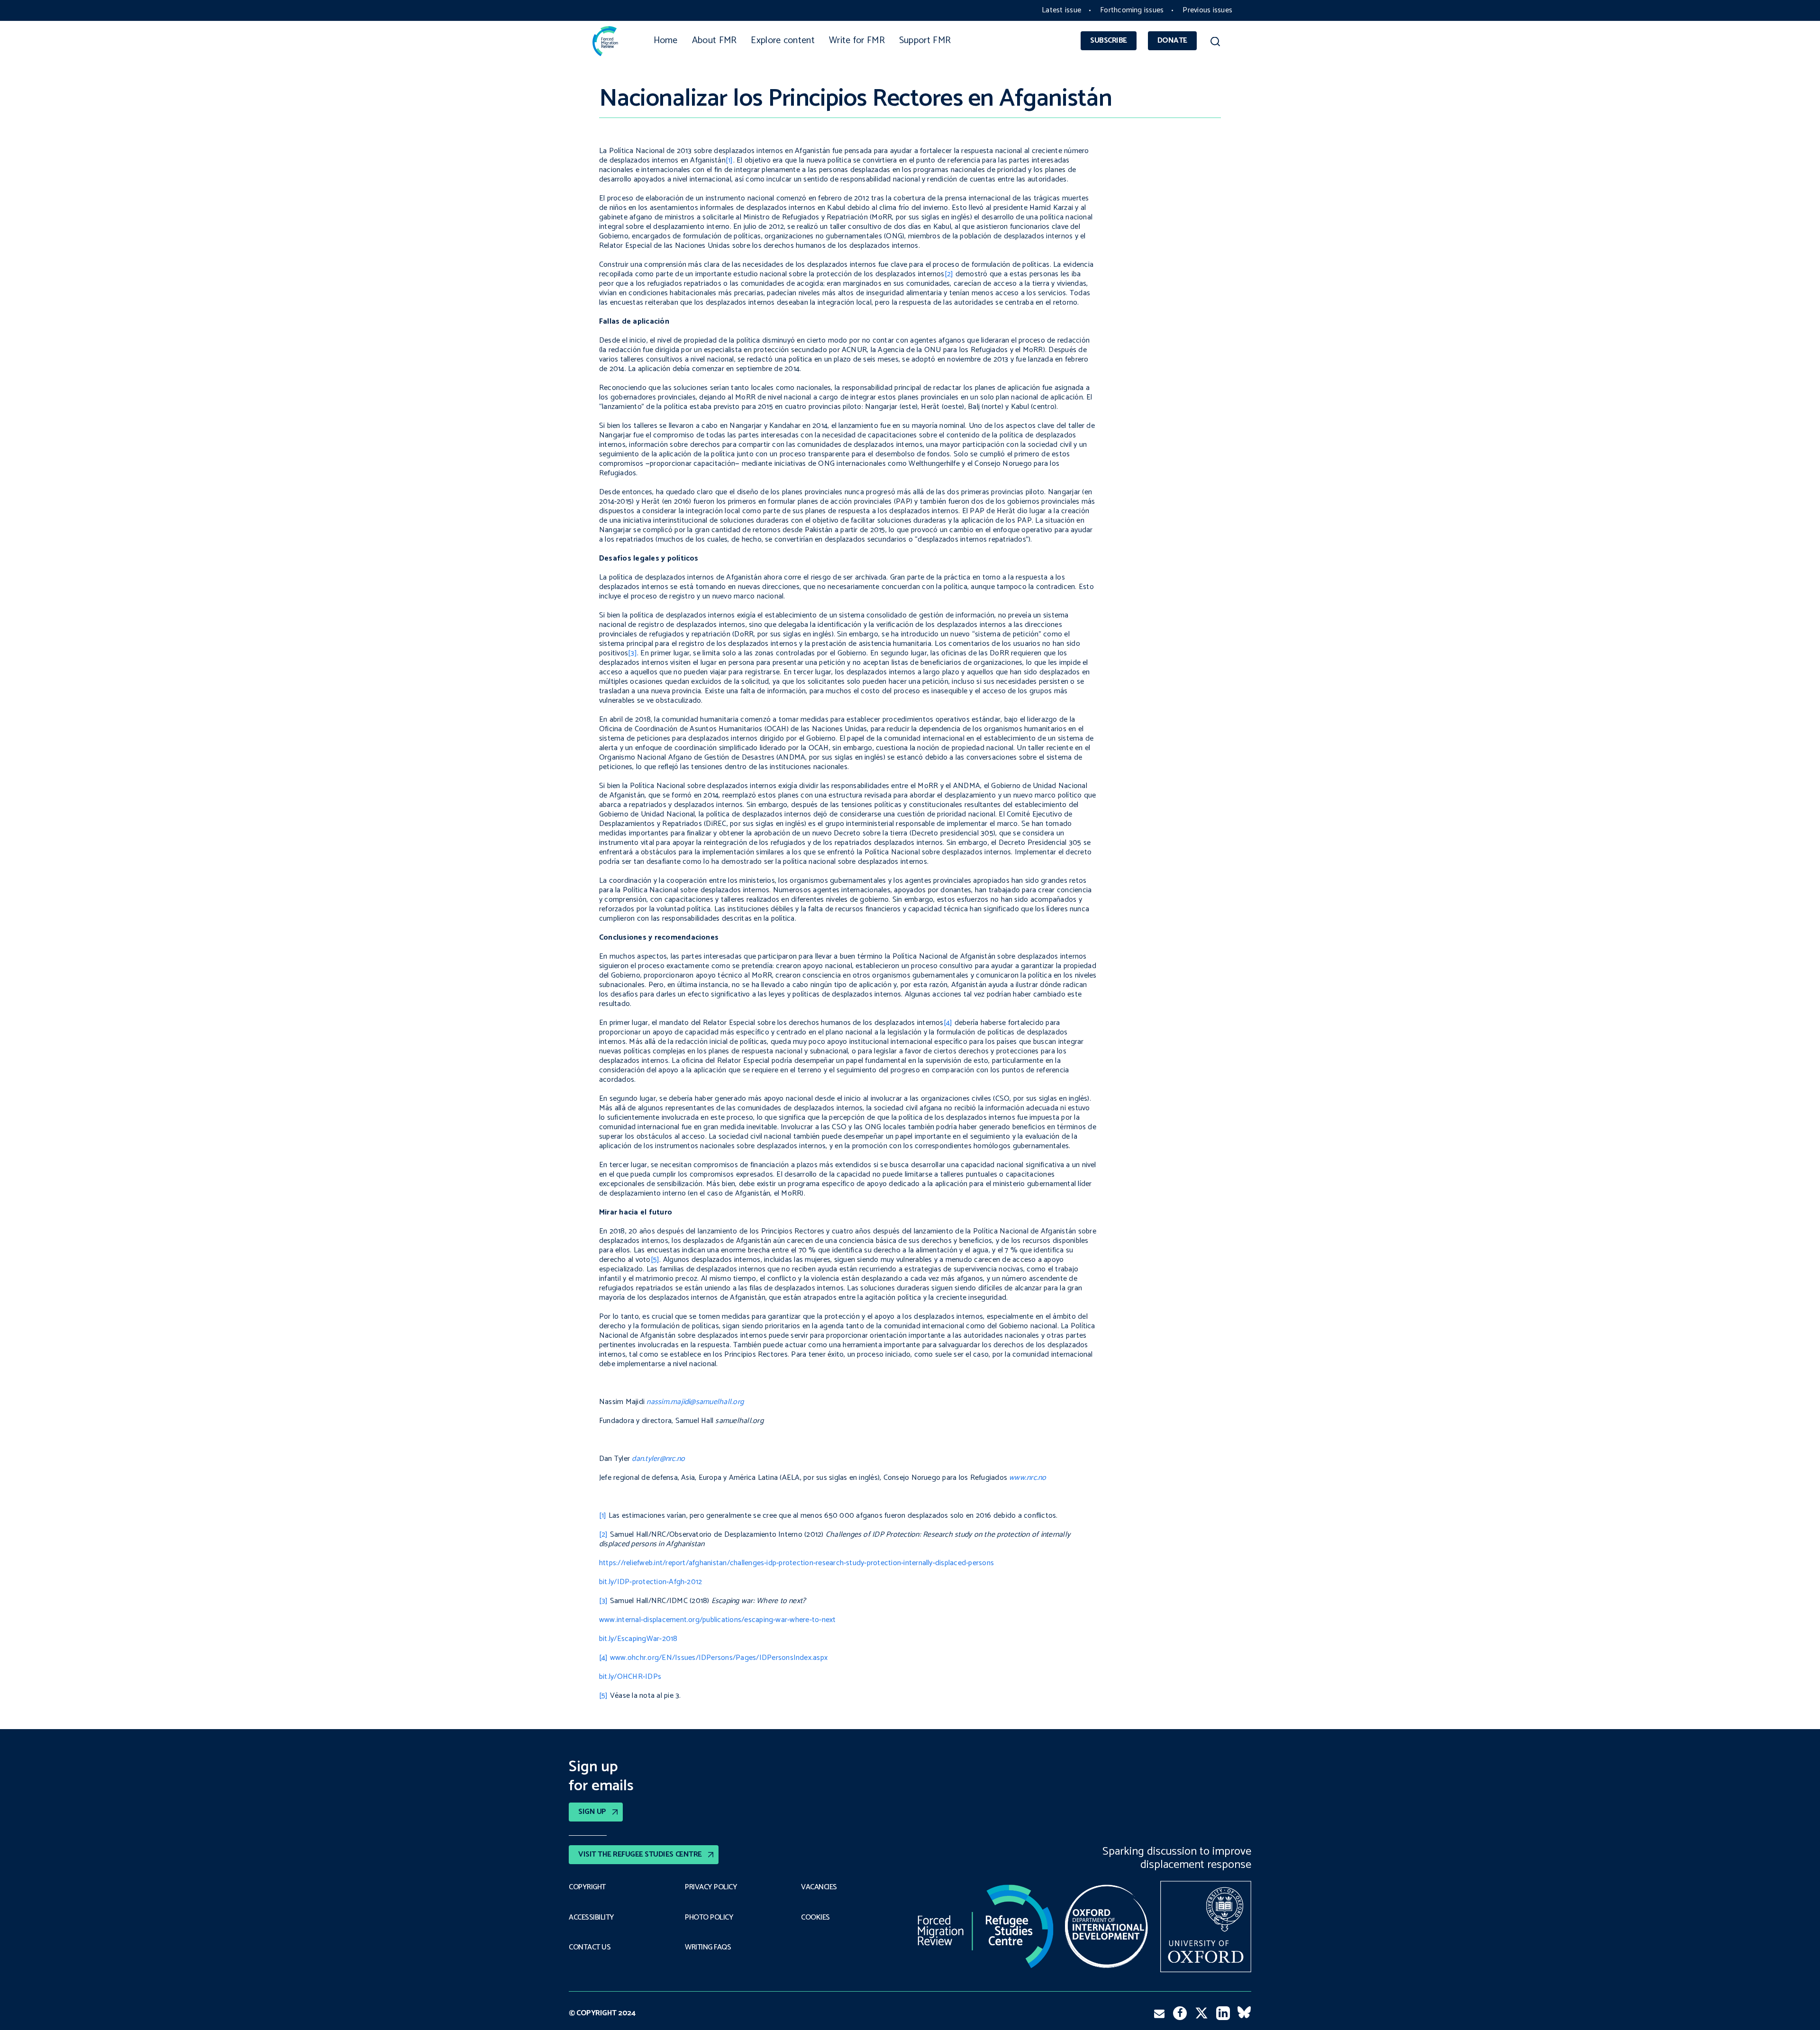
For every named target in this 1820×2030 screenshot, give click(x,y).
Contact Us (590, 1948)
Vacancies (819, 1887)
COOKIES (815, 1918)
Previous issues (1207, 10)
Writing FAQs (708, 1948)
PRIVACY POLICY (711, 1887)
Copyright (587, 1887)
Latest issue (1061, 10)
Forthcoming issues (1132, 10)
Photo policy (709, 1918)
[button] (1215, 43)
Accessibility (591, 1918)
